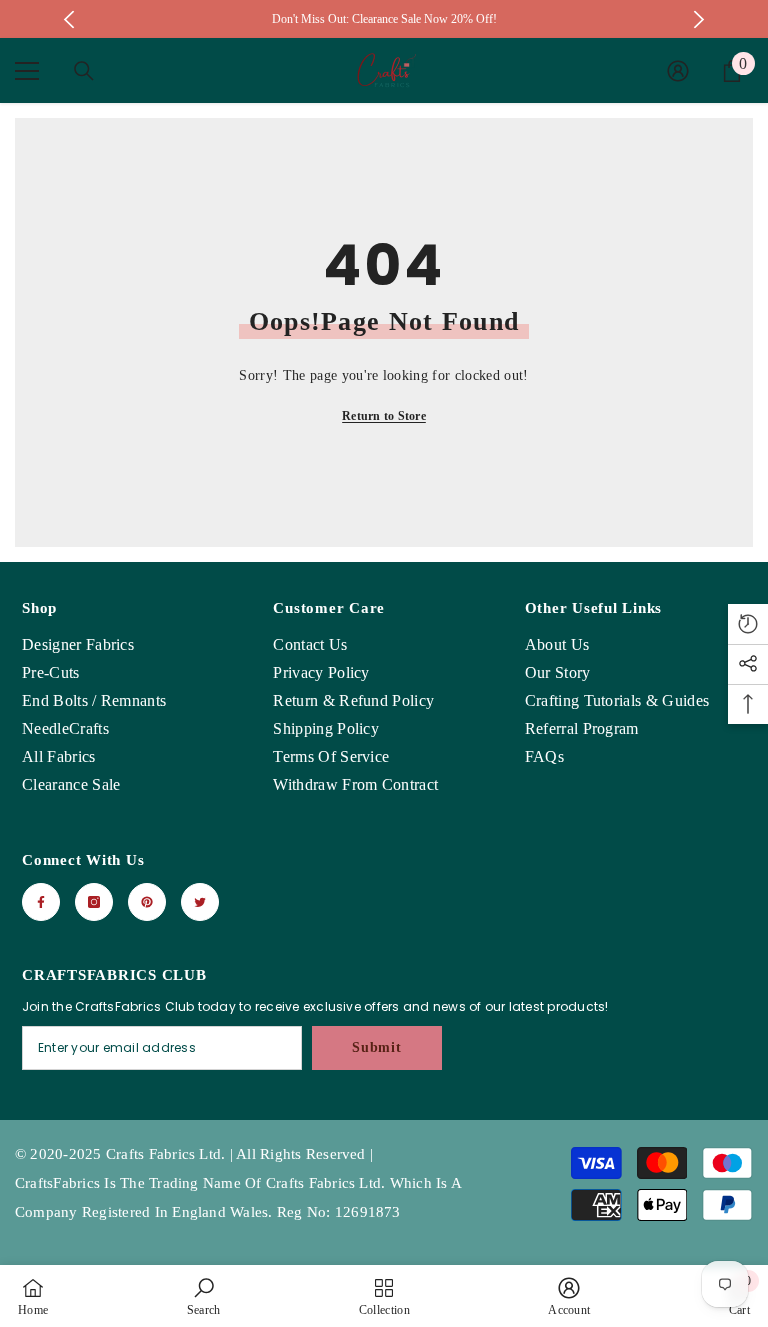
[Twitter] (200, 902)
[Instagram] (94, 902)
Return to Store (384, 416)
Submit (376, 1047)
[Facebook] (41, 902)
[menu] (27, 71)
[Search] (84, 71)
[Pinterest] (147, 902)
